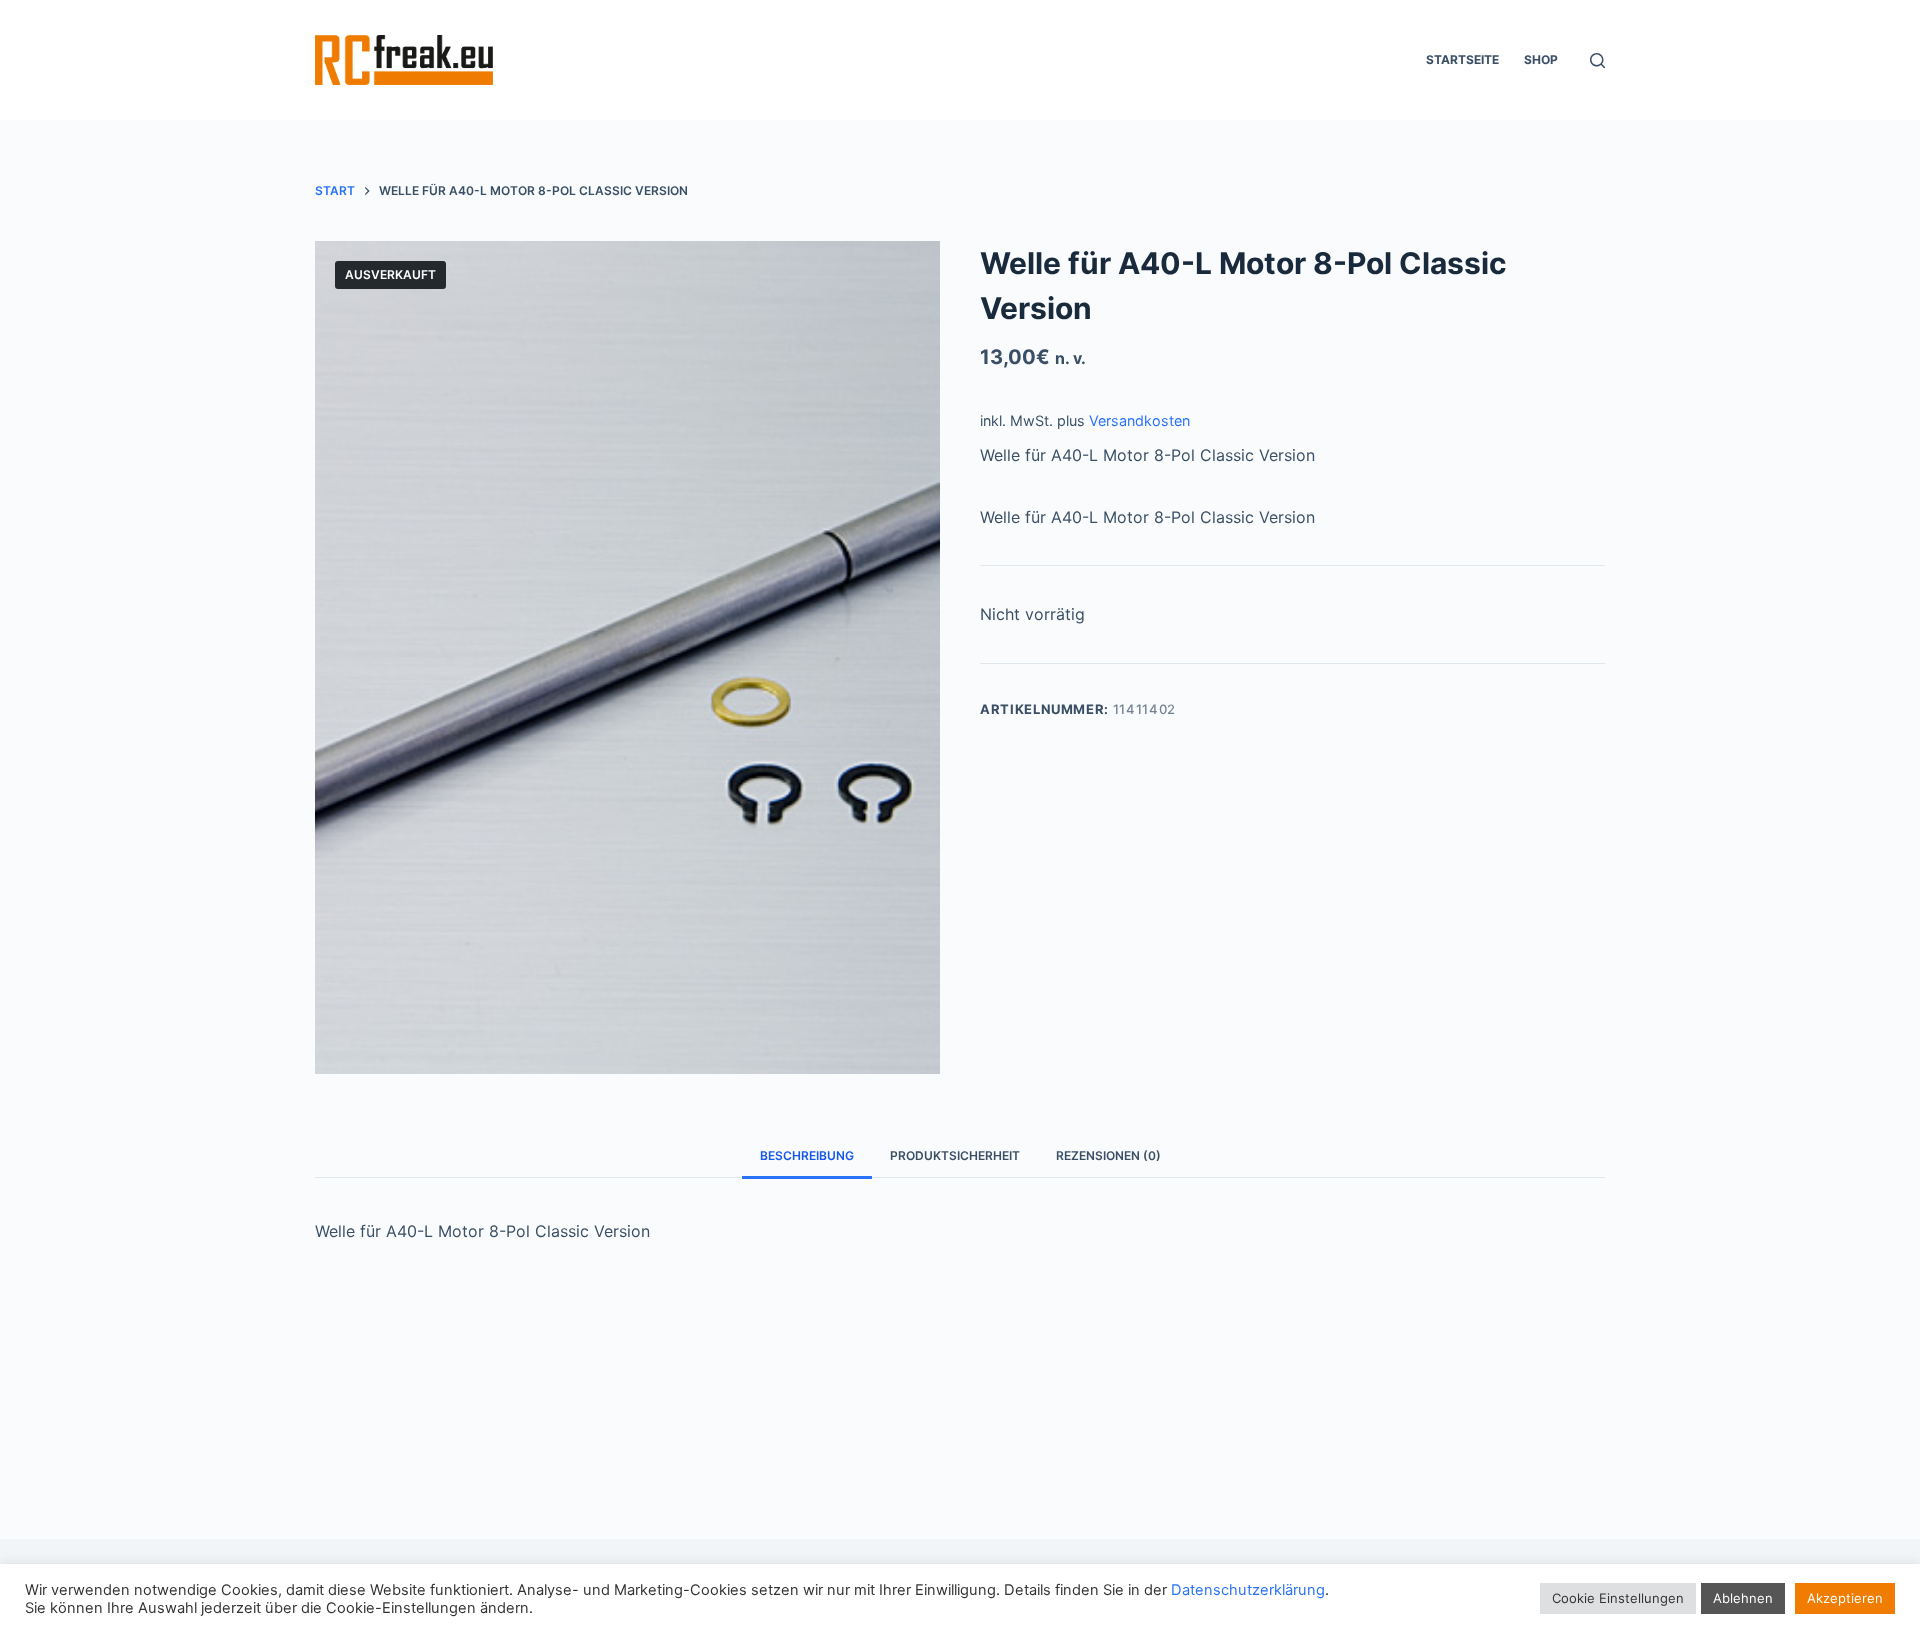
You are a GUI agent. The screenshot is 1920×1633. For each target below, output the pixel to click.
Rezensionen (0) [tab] (1108, 1155)
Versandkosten (1139, 420)
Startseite (1462, 59)
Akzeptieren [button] (1845, 1598)
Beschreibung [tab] (807, 1155)
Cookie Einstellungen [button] (1618, 1598)
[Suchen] (1597, 60)
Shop (1541, 59)
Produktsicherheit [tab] (955, 1155)
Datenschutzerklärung (1248, 1590)
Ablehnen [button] (1743, 1598)
